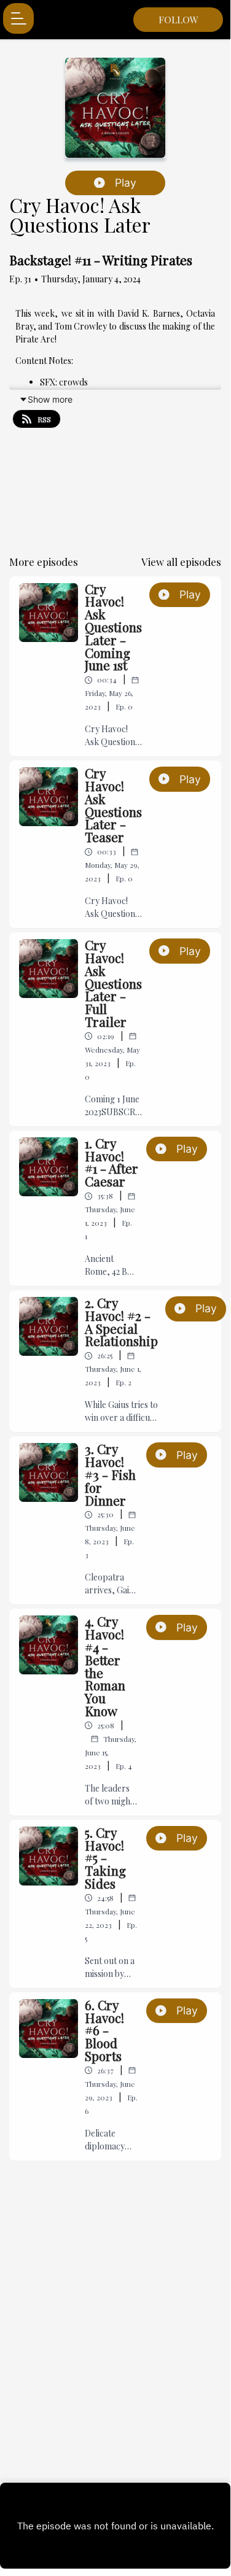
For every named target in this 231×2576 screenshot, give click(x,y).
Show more (50, 399)
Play (126, 183)
